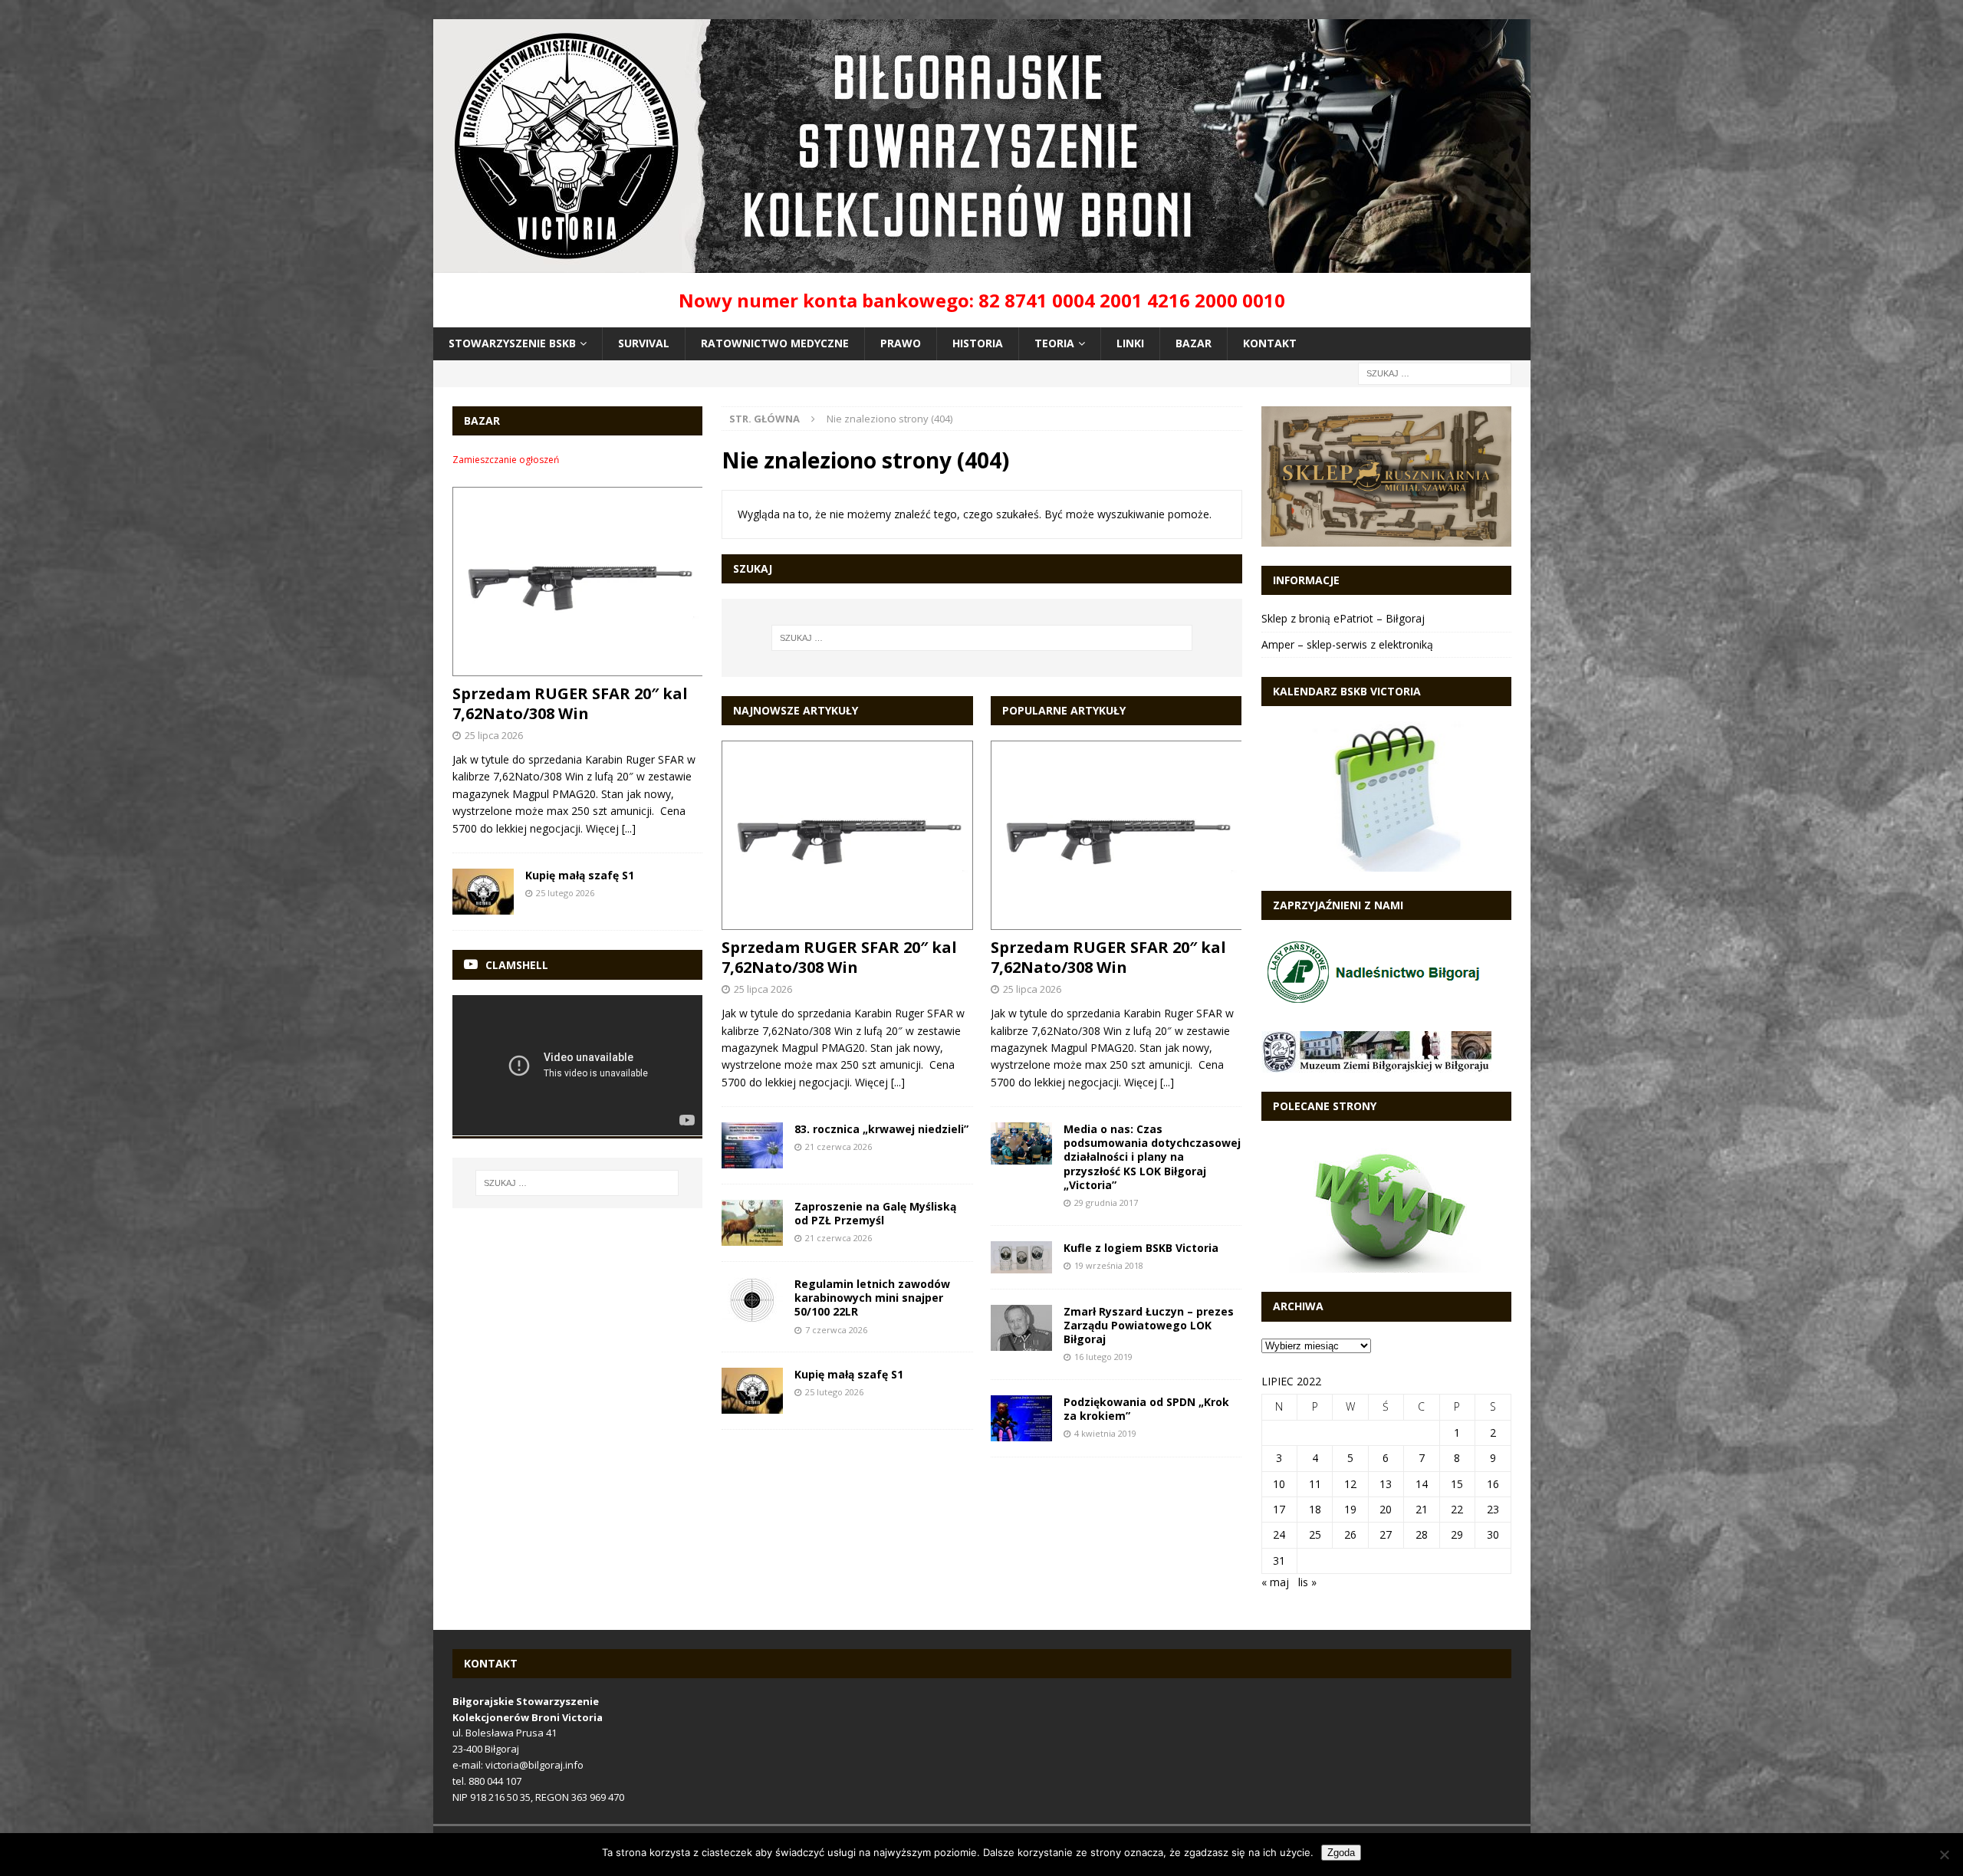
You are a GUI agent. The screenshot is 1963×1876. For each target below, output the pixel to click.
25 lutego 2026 (834, 1392)
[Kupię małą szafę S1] (752, 1391)
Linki (1130, 343)
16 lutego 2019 (1103, 1357)
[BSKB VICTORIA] (982, 264)
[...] (898, 1082)
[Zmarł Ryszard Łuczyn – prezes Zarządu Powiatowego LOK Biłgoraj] (1021, 1328)
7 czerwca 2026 (836, 1330)
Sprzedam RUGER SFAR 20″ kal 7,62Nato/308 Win (839, 957)
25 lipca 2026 (763, 989)
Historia (978, 343)
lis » (1307, 1582)
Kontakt (1270, 343)
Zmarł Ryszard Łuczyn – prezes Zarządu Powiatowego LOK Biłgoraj (1149, 1325)
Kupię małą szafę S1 (849, 1374)
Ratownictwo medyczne (775, 343)
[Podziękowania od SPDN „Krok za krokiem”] (1021, 1418)
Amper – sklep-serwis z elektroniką (1347, 644)
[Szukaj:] (1435, 372)
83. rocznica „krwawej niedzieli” (881, 1129)
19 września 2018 (1109, 1265)
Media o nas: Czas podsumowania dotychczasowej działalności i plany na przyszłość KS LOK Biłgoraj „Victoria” (1152, 1157)
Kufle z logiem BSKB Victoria (1141, 1248)
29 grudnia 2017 (1106, 1202)
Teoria (1054, 343)
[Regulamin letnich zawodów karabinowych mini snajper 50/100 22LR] (752, 1300)
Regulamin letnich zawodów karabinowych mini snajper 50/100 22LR (872, 1298)
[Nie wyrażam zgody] (1944, 1855)
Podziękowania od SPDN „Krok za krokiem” (1146, 1409)
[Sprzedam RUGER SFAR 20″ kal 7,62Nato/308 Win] (847, 835)
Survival (644, 343)
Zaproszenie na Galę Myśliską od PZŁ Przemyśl (875, 1213)
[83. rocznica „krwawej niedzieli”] (752, 1145)
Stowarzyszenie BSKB (512, 343)
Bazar (1194, 343)
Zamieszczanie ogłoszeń (506, 460)
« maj (1275, 1582)
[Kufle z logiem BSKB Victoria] (1021, 1257)
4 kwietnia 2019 (1105, 1433)
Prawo (901, 343)
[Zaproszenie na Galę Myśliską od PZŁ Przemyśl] (752, 1223)
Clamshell (517, 965)
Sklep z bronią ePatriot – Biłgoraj (1343, 618)
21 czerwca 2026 (838, 1147)
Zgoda (1341, 1853)
